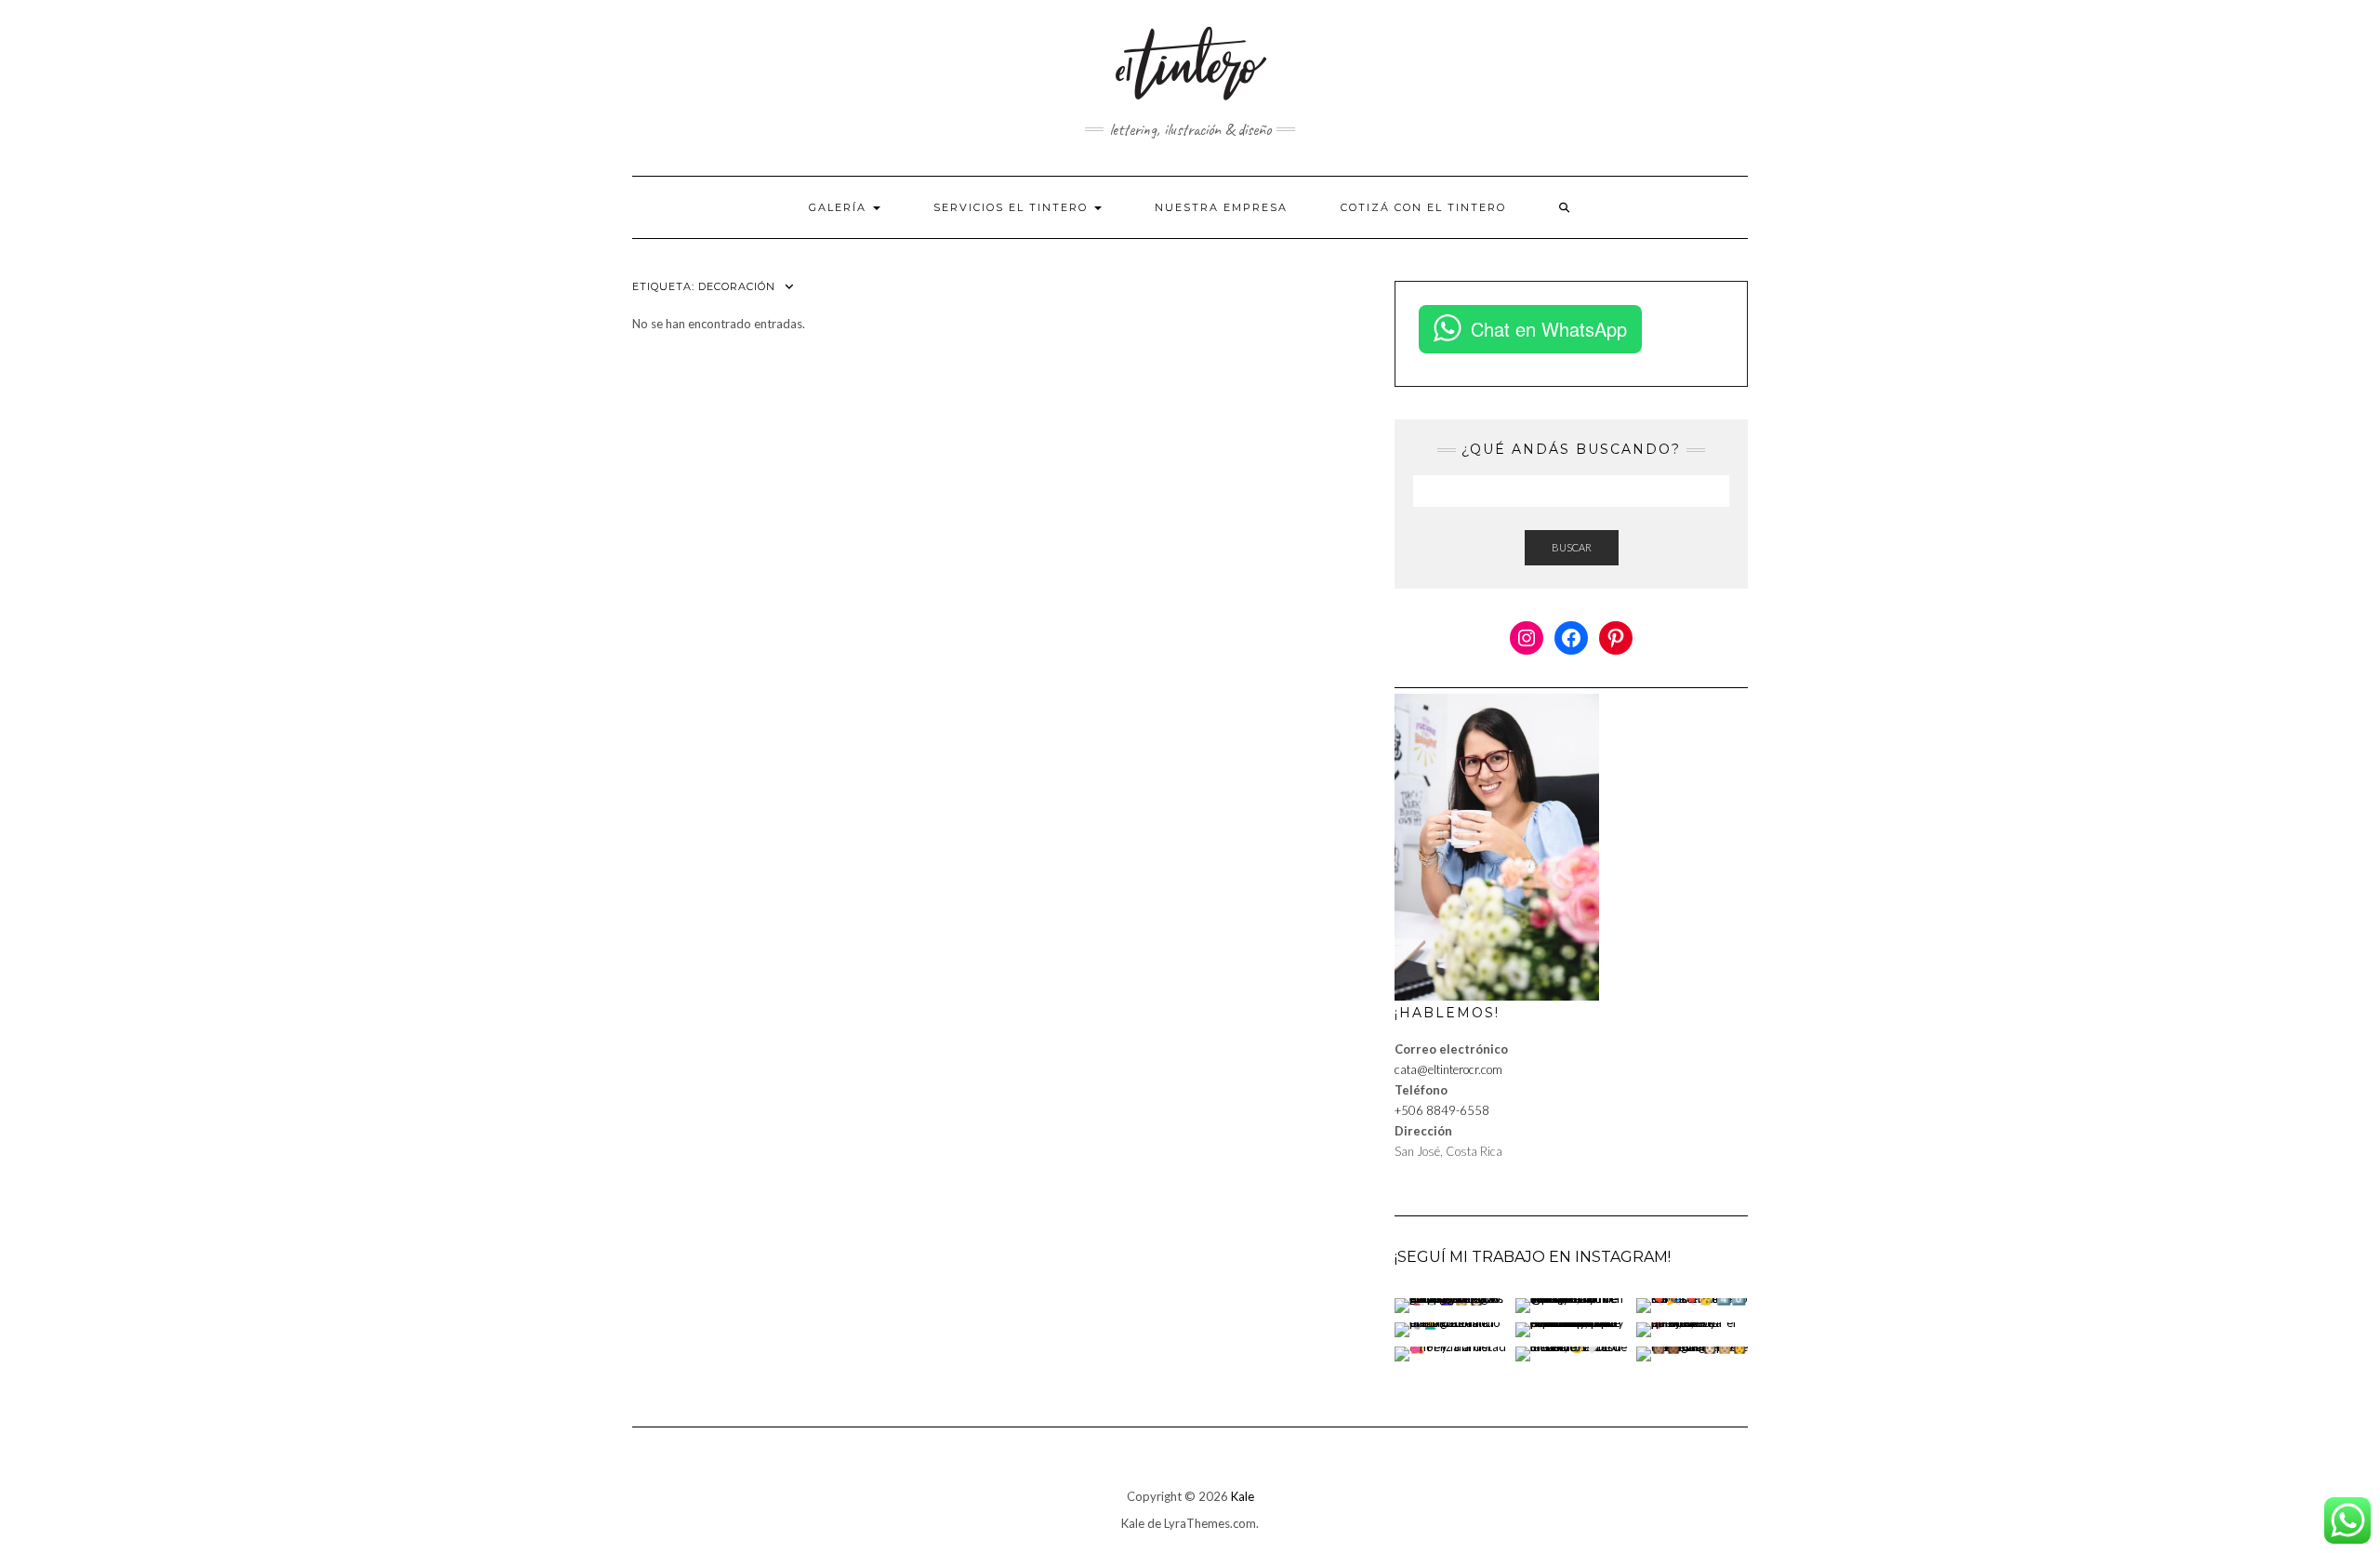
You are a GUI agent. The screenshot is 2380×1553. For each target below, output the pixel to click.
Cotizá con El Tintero (1423, 207)
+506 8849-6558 (1442, 1110)
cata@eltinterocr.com (1448, 1069)
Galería (840, 207)
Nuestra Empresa (1221, 207)
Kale (1243, 1496)
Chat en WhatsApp (1549, 329)
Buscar (1572, 547)
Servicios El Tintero (1013, 207)
